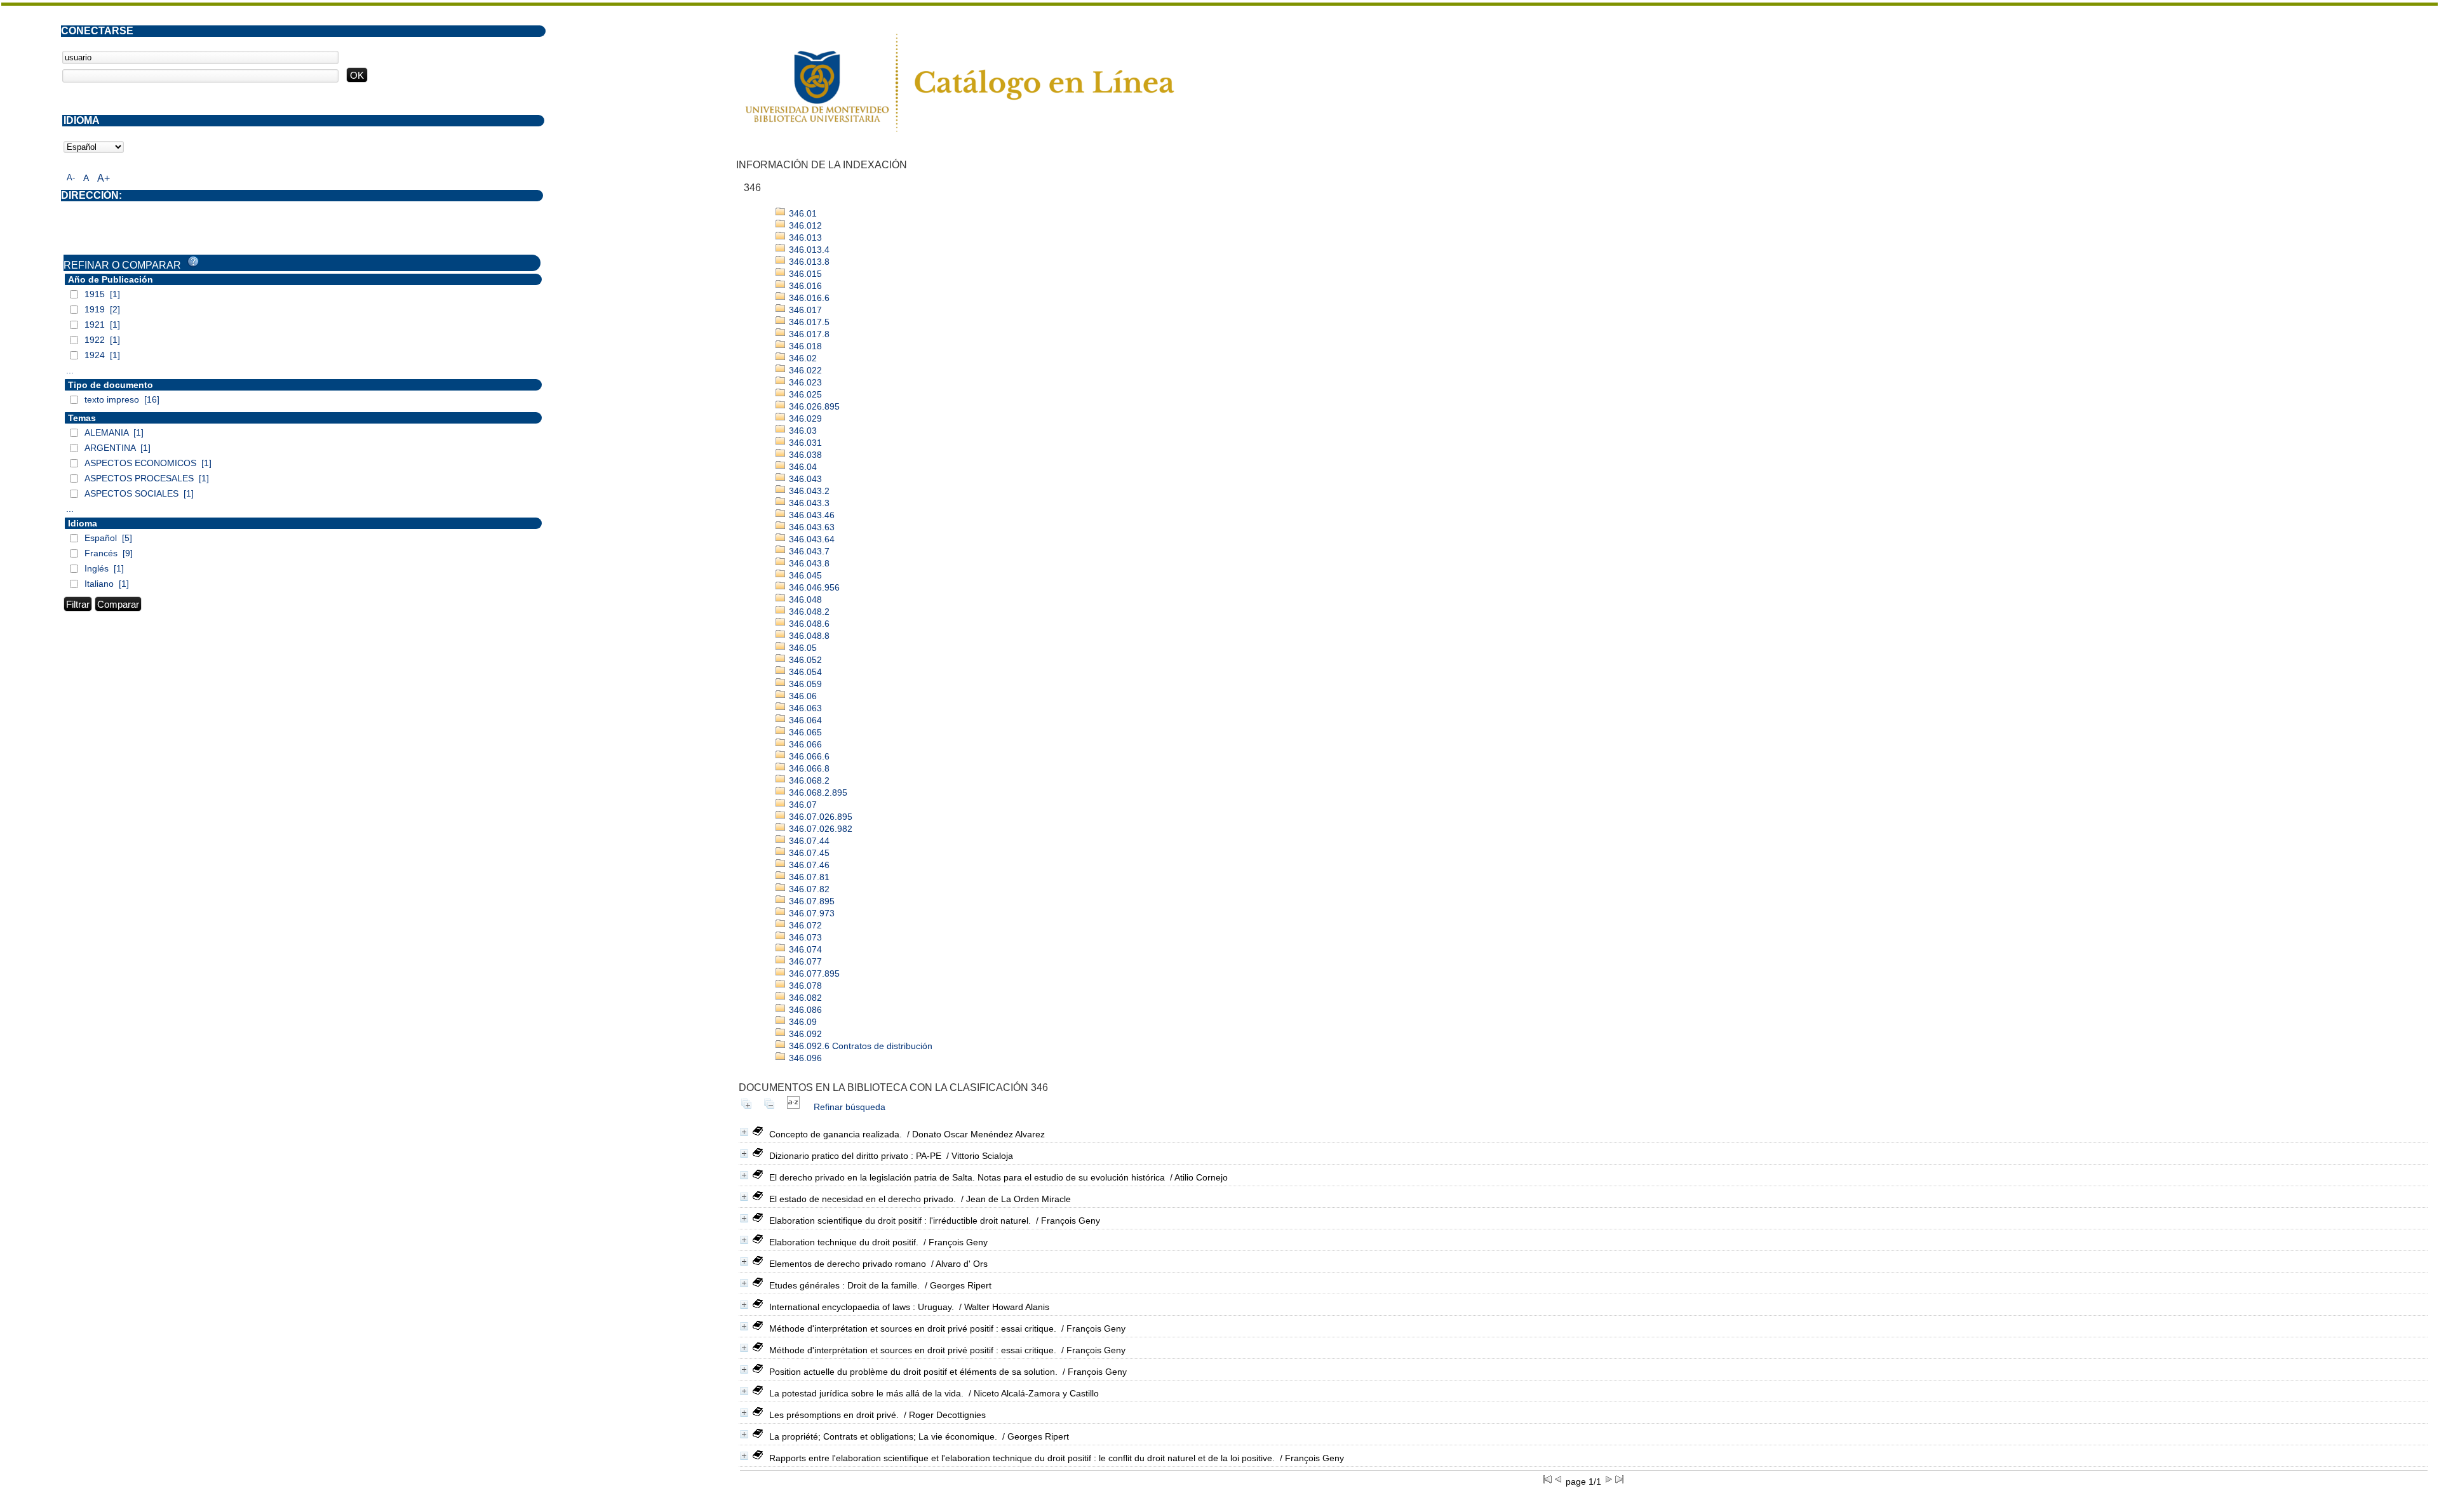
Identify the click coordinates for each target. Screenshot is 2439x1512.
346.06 (802, 696)
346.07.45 (808, 853)
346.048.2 (808, 612)
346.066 (804, 744)
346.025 (804, 394)
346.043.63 (810, 527)
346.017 (804, 310)
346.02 (802, 358)
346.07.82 (808, 889)
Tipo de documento (111, 385)
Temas (82, 418)
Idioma (83, 523)
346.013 (804, 238)
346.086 (804, 1010)
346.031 (804, 443)
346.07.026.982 (819, 829)
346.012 (804, 225)
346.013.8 (808, 262)
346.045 (804, 575)
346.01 (802, 213)
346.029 (804, 418)
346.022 (804, 370)
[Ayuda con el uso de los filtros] (193, 262)
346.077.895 (813, 973)
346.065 (804, 732)
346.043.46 (810, 515)
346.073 (804, 937)
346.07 (802, 805)
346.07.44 (808, 841)
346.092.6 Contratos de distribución (859, 1046)
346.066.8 (808, 768)
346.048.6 (808, 624)
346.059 (804, 684)
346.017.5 (808, 322)
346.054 (804, 672)
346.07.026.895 (819, 817)
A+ (104, 178)
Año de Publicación (111, 279)
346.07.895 (810, 901)
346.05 (802, 648)
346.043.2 (808, 491)
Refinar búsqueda (850, 1107)
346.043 (804, 479)
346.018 (804, 346)
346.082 (804, 998)
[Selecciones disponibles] (793, 1107)
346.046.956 (813, 587)
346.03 (802, 431)
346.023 (804, 382)
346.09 (802, 1022)
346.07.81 (808, 877)
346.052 (804, 660)
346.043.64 (810, 539)
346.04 (802, 467)
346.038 (804, 455)
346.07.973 (810, 913)
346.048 (804, 599)
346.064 (804, 720)
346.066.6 (808, 756)
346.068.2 (808, 780)
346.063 (804, 708)
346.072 (804, 925)
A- (71, 177)
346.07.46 (808, 865)
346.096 (804, 1058)
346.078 (804, 986)
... (70, 370)
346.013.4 (808, 250)
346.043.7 (808, 551)
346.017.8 (808, 334)
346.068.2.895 (817, 793)
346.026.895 (813, 406)
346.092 (804, 1034)
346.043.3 (808, 503)
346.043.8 (808, 563)
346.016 (804, 286)
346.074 (804, 949)
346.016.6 (808, 298)
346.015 (804, 274)
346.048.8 (808, 636)
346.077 (804, 961)
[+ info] (744, 1132)
